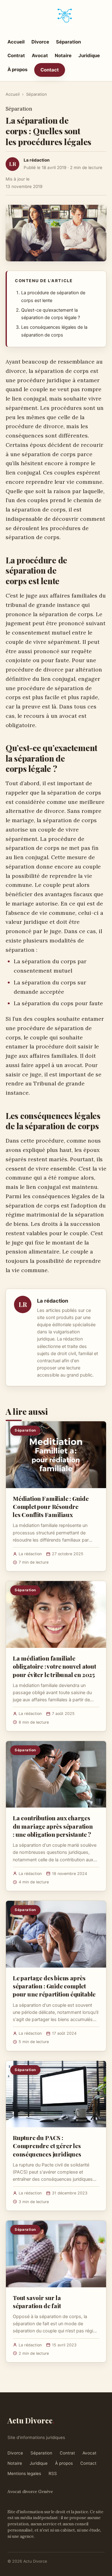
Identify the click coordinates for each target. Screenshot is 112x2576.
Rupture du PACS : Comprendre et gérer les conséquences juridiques (47, 2146)
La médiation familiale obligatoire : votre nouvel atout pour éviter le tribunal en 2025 (54, 1666)
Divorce (40, 42)
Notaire (63, 55)
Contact (50, 70)
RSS (53, 2473)
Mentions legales (24, 2473)
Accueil (16, 42)
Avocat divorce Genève (30, 2491)
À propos (17, 69)
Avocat (40, 55)
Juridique (89, 55)
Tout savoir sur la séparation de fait (37, 2302)
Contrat (16, 55)
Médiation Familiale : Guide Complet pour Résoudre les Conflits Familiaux (51, 1506)
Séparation (68, 42)
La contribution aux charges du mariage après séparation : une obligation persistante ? (53, 1826)
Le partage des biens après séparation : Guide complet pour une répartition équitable (54, 1986)
